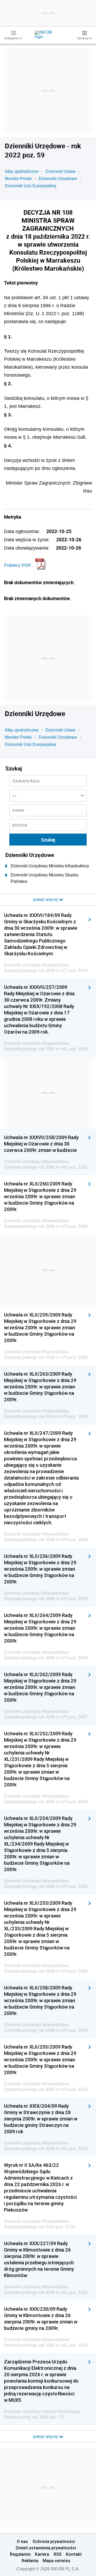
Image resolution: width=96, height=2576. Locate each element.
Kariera (42, 2554)
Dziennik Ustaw (61, 171)
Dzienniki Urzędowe (58, 179)
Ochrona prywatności (54, 2541)
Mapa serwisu (56, 2561)
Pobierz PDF (18, 565)
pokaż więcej (46, 2437)
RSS (58, 2554)
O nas (22, 2541)
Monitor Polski (18, 179)
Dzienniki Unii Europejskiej (31, 186)
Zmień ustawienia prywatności (46, 2548)
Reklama (30, 2561)
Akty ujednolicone (22, 171)
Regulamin (20, 2554)
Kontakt (74, 2554)
